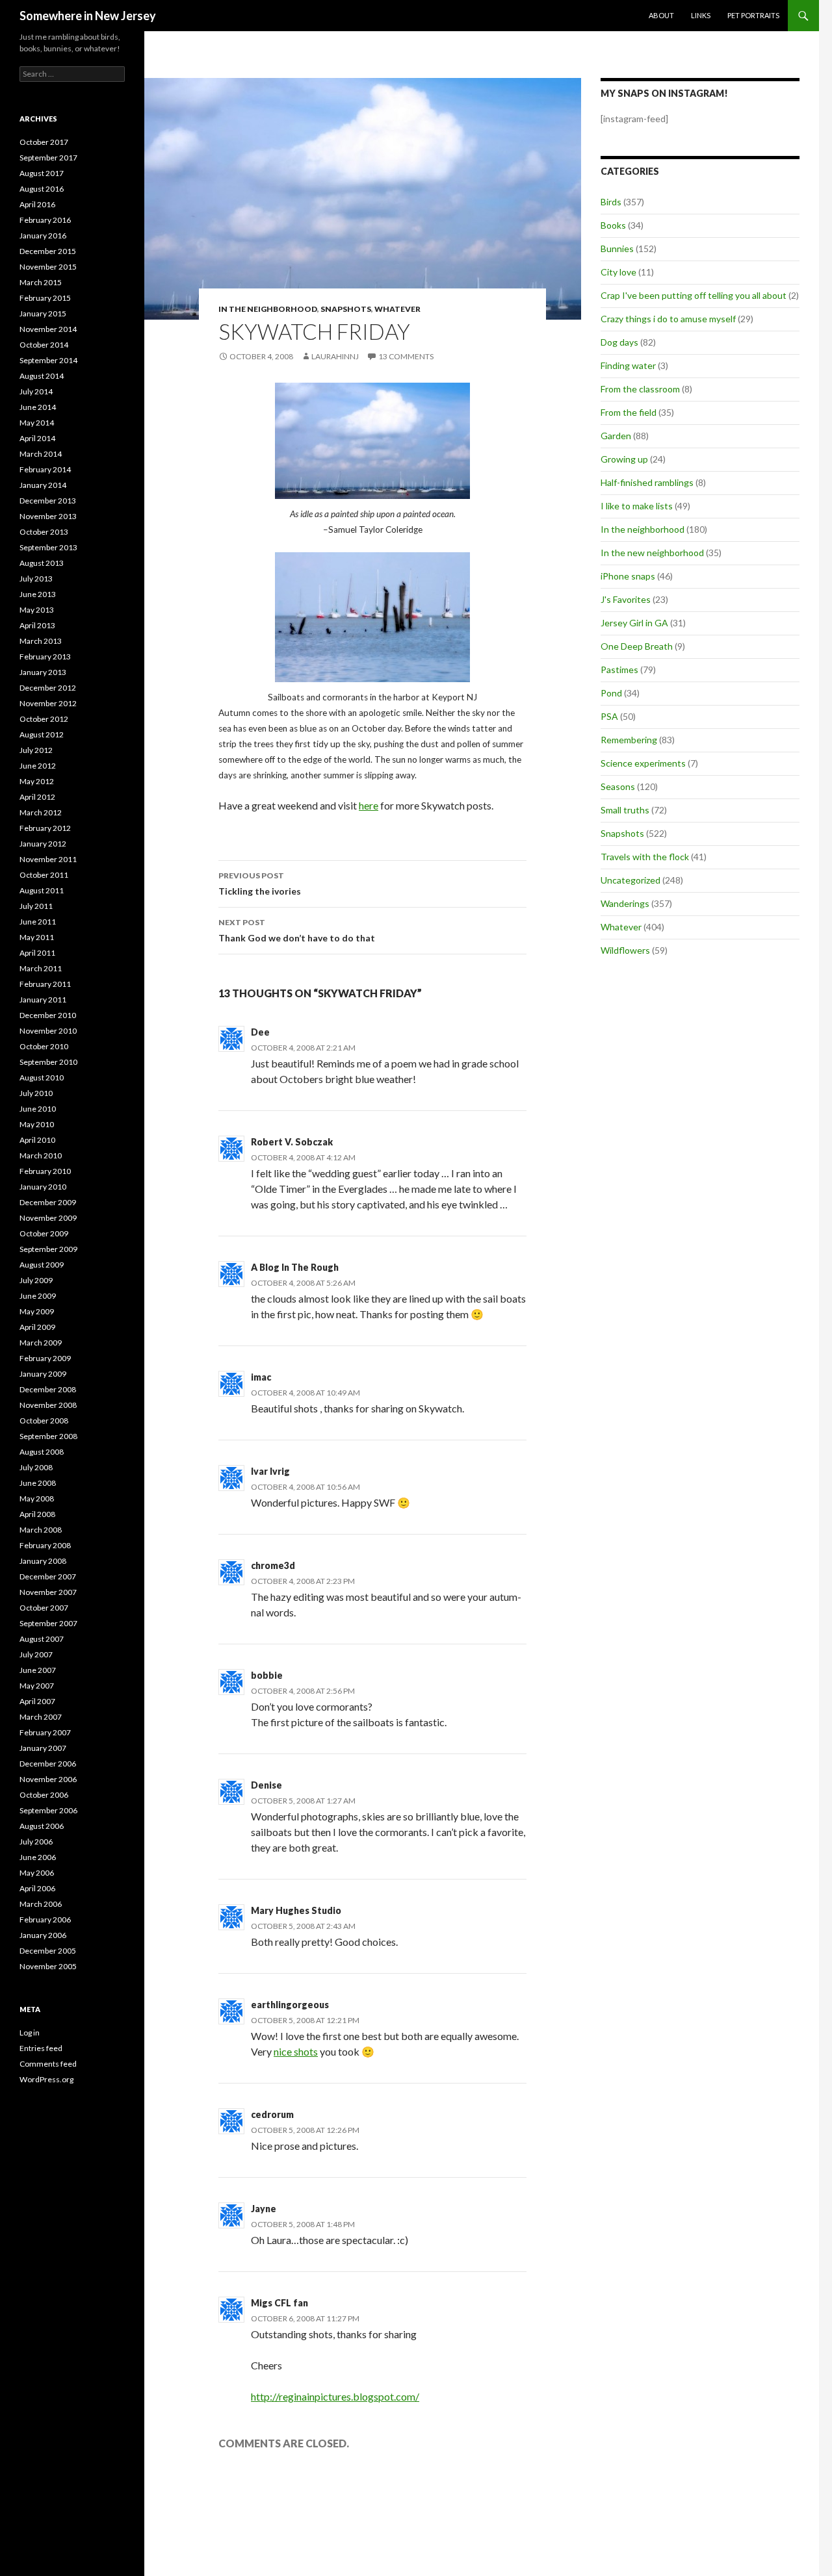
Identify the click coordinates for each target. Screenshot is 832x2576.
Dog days (619, 342)
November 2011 (48, 859)
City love (618, 272)
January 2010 (43, 1187)
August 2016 (42, 189)
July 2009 (36, 1280)
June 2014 (38, 407)
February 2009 (45, 1358)
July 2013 (36, 579)
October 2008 (44, 1421)
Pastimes (619, 670)
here (369, 805)
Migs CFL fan (279, 2303)
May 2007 (37, 1686)
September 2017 (48, 158)
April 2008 (37, 1514)
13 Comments (406, 356)
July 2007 (36, 1654)
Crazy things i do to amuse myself (668, 319)
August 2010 (42, 1078)
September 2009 (48, 1249)
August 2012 (42, 734)
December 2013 (48, 501)
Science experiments (643, 763)
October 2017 (44, 142)
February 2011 (45, 984)
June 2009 (38, 1296)
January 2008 (43, 1561)
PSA (609, 716)
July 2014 (36, 391)
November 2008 (48, 1405)
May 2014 (37, 423)
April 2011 (37, 953)
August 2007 (42, 1639)
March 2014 (41, 454)
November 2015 (48, 267)
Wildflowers (625, 950)
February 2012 (45, 828)
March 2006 (41, 1904)
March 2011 (41, 968)
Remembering (629, 740)
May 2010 (37, 1124)
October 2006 (44, 1795)
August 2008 (42, 1452)
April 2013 (37, 625)
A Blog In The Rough (295, 1267)
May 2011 (37, 937)
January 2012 (43, 844)
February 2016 (45, 220)
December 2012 (48, 688)
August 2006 (42, 1826)
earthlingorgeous (290, 2005)
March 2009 (41, 1343)
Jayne (264, 2209)
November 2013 (48, 516)
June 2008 (38, 1483)
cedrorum (272, 2114)
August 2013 (42, 563)
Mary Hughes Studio (296, 1910)
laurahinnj (335, 356)
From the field (629, 412)
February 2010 (45, 1171)
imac (261, 1377)
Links (701, 15)
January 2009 (43, 1374)
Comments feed (48, 2064)
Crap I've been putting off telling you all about (694, 295)
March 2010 (41, 1155)
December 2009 (48, 1202)
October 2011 (44, 875)
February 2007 (45, 1732)
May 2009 (37, 1311)
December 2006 (48, 1764)
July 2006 (36, 1842)
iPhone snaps (628, 576)
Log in (30, 2033)
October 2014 (44, 345)
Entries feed (41, 2048)
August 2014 (42, 376)
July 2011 (36, 906)
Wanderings (625, 903)
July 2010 (36, 1093)
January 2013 (43, 672)
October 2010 (44, 1046)
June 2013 (38, 594)
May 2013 (37, 610)
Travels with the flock (645, 857)
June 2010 (38, 1109)
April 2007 (37, 1701)
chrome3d (273, 1565)
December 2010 (48, 1015)
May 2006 (37, 1873)
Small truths (625, 810)
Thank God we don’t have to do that (297, 930)
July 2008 (36, 1467)
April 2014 (37, 438)
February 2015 (45, 298)
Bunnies (617, 249)
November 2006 (48, 1779)
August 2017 (42, 173)
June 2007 (38, 1670)
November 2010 (48, 1031)
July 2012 (36, 750)
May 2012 (37, 781)
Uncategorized (630, 880)
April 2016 (37, 204)
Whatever (397, 309)
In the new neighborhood (652, 553)
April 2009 (37, 1327)
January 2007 (43, 1748)
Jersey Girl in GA (634, 623)
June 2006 (38, 1857)
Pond (611, 693)
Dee (260, 1032)
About (661, 15)
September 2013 (48, 547)
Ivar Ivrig (270, 1471)
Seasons (618, 786)
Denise (266, 1785)
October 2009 (44, 1233)
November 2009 (48, 1218)
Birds (611, 202)
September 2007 (48, 1623)
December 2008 (48, 1389)
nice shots (296, 2051)
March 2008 (41, 1530)
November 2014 (48, 329)
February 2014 (45, 469)
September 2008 (48, 1436)
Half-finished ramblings (647, 482)
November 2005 (48, 1966)
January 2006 (43, 1935)
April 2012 (37, 797)
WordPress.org (46, 2079)
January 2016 (43, 236)
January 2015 (43, 313)
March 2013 (41, 641)
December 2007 (48, 1576)
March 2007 (41, 1717)
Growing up (624, 459)
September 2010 (48, 1062)
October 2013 (44, 532)
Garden (616, 436)
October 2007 (44, 1608)
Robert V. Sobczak (292, 1142)
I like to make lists (637, 506)
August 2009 (42, 1265)
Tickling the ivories (260, 884)
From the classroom (640, 389)
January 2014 (43, 485)
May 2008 (37, 1498)
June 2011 (38, 922)
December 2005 (48, 1951)
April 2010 (37, 1140)
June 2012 (38, 766)
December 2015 (48, 251)
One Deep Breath (637, 646)
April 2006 (37, 1888)
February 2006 (45, 1919)
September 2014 (48, 360)
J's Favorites (626, 599)
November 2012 (48, 703)
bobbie (267, 1675)
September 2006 (48, 1810)
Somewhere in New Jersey (88, 16)
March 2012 (41, 812)
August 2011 (42, 890)
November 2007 (48, 1592)
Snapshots (346, 309)
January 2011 (43, 1000)
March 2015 (41, 282)
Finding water (628, 365)
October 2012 (44, 719)
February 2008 (45, 1545)
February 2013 (45, 657)
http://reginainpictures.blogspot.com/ (335, 2396)
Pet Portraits (753, 15)
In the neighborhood (268, 309)
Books (613, 225)
